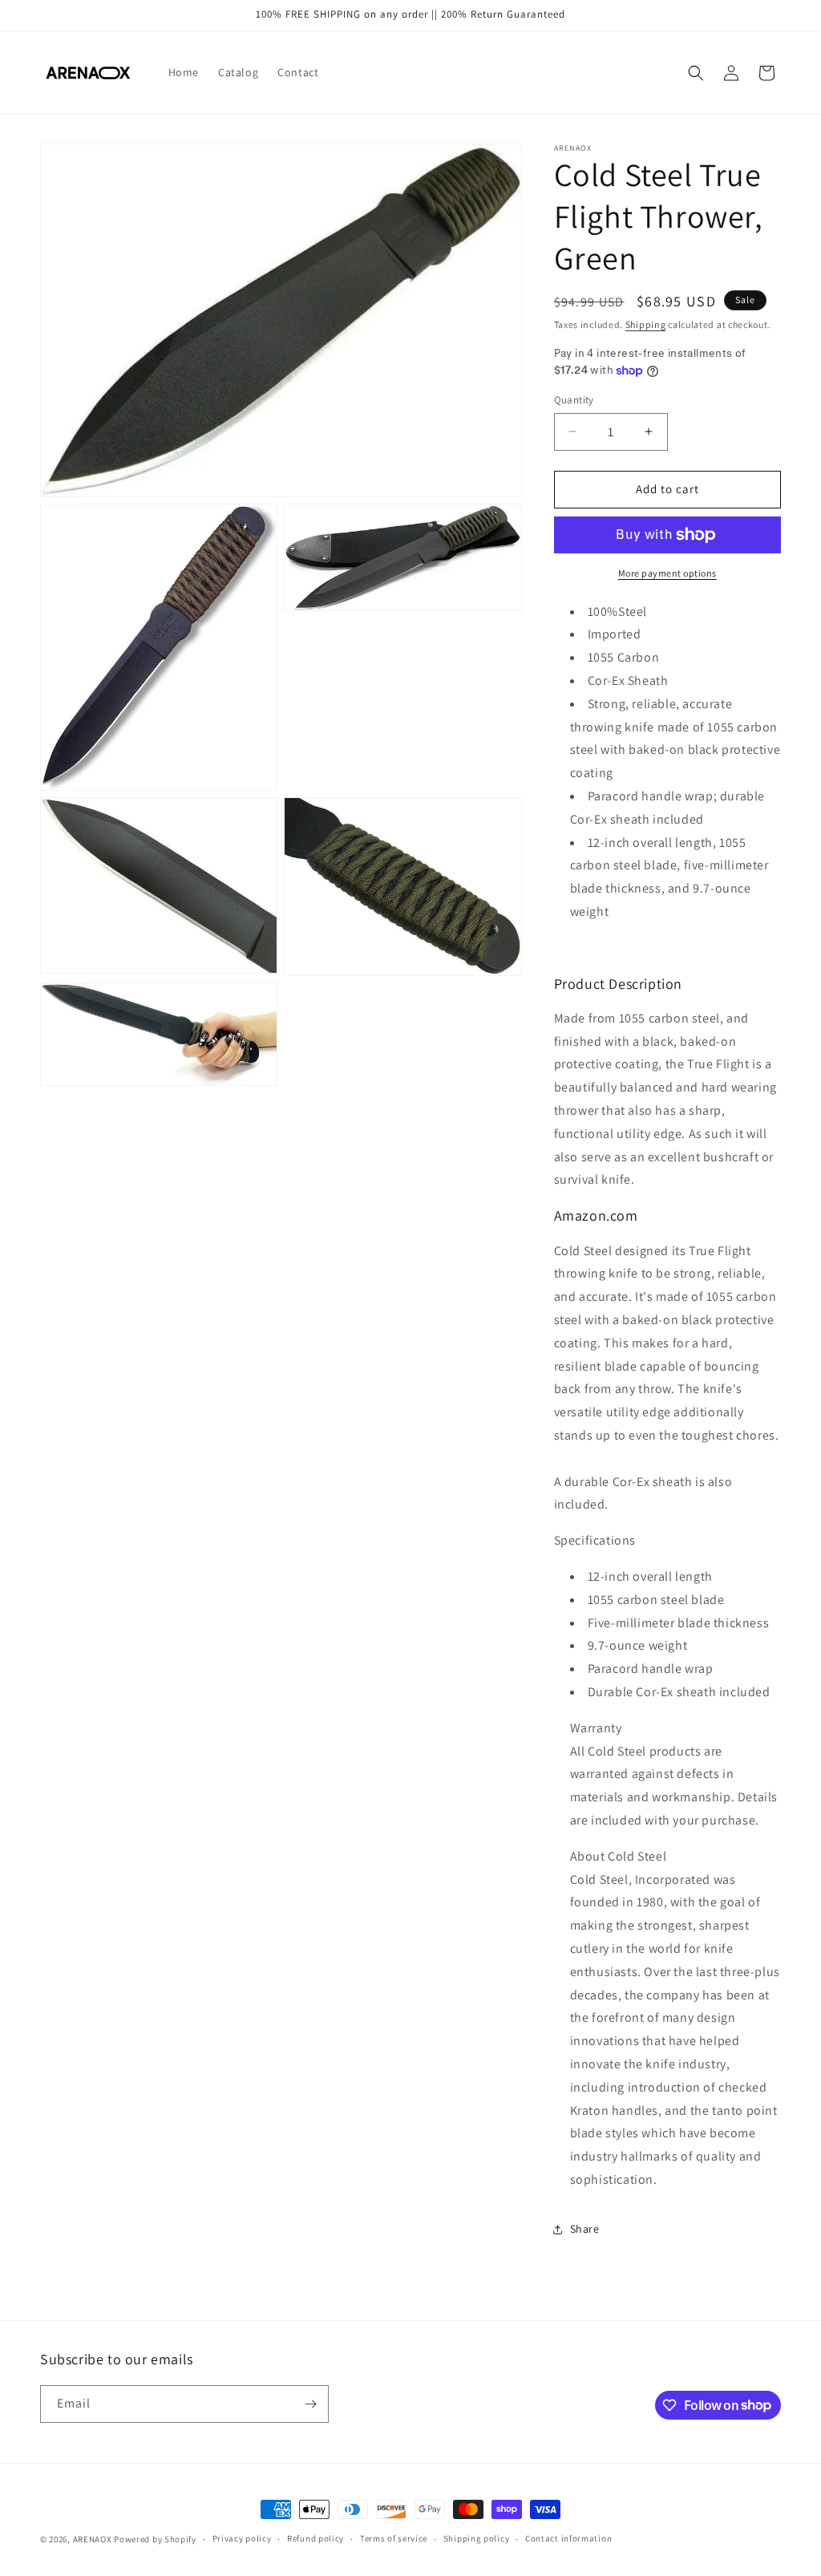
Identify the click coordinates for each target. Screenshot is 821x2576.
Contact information (568, 2538)
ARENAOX (93, 2539)
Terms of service (394, 2538)
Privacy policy (242, 2538)
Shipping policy (477, 2538)
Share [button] (585, 2229)
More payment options (667, 573)
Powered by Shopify (155, 2539)
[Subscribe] (310, 2404)
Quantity (574, 400)
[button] (696, 73)
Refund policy (315, 2538)
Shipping (646, 324)
